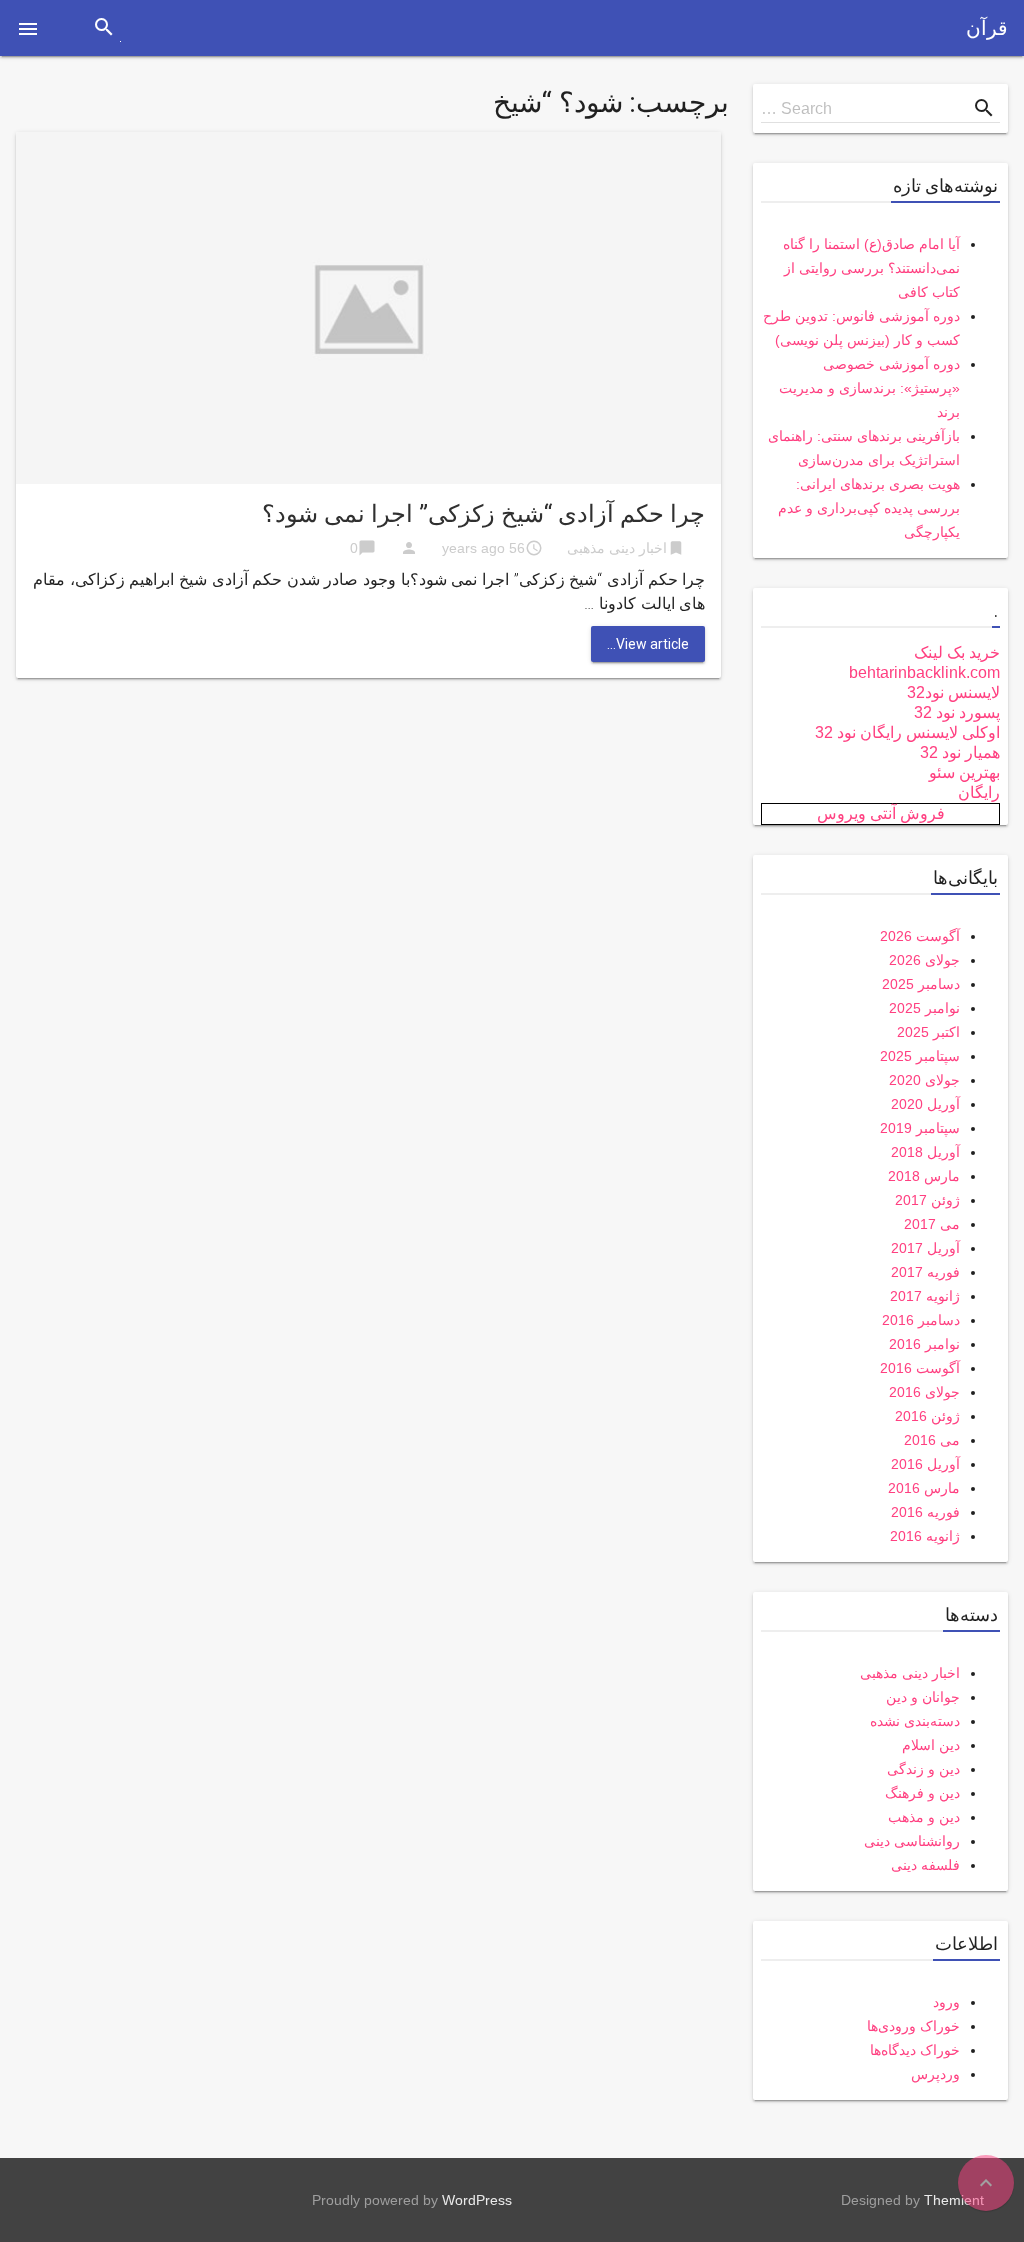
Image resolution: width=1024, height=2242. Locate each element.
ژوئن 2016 (927, 1416)
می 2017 (932, 1224)
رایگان (979, 792)
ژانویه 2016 (925, 1536)
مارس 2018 (924, 1176)
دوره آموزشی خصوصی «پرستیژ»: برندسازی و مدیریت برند (869, 388)
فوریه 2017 (925, 1272)
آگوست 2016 (920, 1368)
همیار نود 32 (960, 752)
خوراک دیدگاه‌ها (915, 2050)
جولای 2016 (924, 1392)
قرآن (987, 28)
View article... (648, 644)
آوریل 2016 (925, 1464)
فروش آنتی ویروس (881, 813)
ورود (946, 2002)
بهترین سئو (964, 772)
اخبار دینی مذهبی (617, 548)
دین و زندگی (923, 1769)
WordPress (477, 2200)
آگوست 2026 (920, 936)
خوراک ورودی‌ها (913, 2026)
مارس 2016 (924, 1488)
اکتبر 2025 (928, 1032)
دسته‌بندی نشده (915, 1721)
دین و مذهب (924, 1817)
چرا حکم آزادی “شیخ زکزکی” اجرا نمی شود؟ (483, 514)
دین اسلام (931, 1745)
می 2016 (932, 1440)
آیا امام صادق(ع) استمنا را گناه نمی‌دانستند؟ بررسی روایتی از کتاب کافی (871, 268)
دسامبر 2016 (921, 1320)
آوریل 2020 (925, 1104)
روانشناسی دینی (912, 1841)
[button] (28, 28)
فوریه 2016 (925, 1512)
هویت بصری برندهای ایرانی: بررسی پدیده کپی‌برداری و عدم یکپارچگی (869, 508)
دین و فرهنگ (922, 1793)
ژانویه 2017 (925, 1296)
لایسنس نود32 (953, 692)
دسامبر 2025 (921, 984)
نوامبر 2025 (924, 1008)
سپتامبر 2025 (920, 1056)
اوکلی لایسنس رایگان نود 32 (907, 732)
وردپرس (935, 2074)
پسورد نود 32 (957, 712)
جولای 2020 (924, 1080)
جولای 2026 (924, 960)
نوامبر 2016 (924, 1344)
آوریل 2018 (925, 1152)
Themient (954, 2200)
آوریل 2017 (925, 1248)
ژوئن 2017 (927, 1200)
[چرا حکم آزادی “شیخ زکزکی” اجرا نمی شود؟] (368, 306)
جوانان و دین (923, 1697)
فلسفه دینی (925, 1865)
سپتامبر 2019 (920, 1128)
